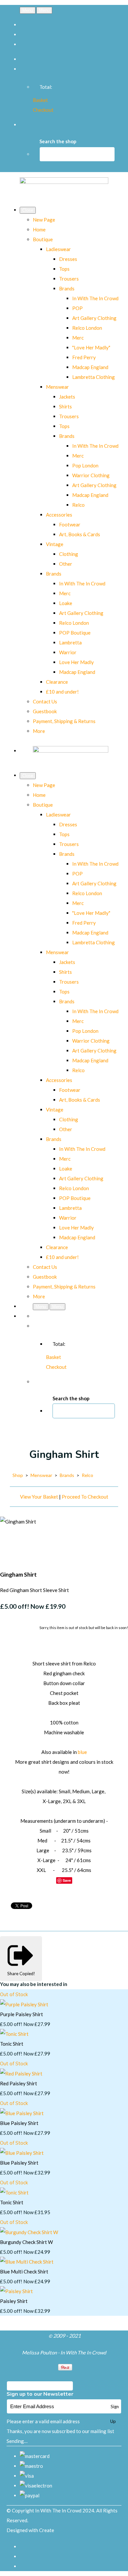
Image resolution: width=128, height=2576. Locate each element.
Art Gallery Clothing (94, 318)
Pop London (85, 465)
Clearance (57, 682)
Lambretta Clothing (94, 377)
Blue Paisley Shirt (19, 2123)
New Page (44, 220)
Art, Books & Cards (80, 534)
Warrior (68, 652)
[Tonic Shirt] (14, 2034)
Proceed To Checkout (85, 1497)
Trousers (69, 279)
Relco (78, 505)
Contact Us (45, 701)
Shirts (65, 406)
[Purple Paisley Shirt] (24, 2004)
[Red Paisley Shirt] (21, 2074)
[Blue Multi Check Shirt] (27, 2262)
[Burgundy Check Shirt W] (29, 2232)
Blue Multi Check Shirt (24, 2271)
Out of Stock (14, 1995)
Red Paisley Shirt (19, 2083)
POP (77, 308)
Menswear (57, 387)
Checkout (43, 110)
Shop (18, 1475)
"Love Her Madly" (91, 347)
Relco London (87, 328)
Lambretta (70, 642)
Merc (78, 338)
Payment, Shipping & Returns (64, 721)
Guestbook (45, 711)
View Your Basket (39, 1497)
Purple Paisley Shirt (21, 2014)
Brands (67, 288)
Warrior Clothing (91, 475)
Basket (40, 100)
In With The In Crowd (95, 298)
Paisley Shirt (14, 2301)
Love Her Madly (76, 662)
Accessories (59, 515)
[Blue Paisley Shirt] (22, 2113)
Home (39, 229)
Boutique (43, 239)
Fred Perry (84, 357)
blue (82, 1752)
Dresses (68, 259)
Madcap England (90, 367)
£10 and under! (62, 692)
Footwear (70, 524)
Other (66, 564)
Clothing (69, 554)
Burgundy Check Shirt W (26, 2242)
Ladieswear (58, 249)
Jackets (67, 397)
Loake (66, 603)
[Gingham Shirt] (10, 1541)
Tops (64, 269)
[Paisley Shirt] (16, 2291)
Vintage (55, 544)
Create (47, 2530)
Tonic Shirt (12, 2044)
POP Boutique (75, 633)
